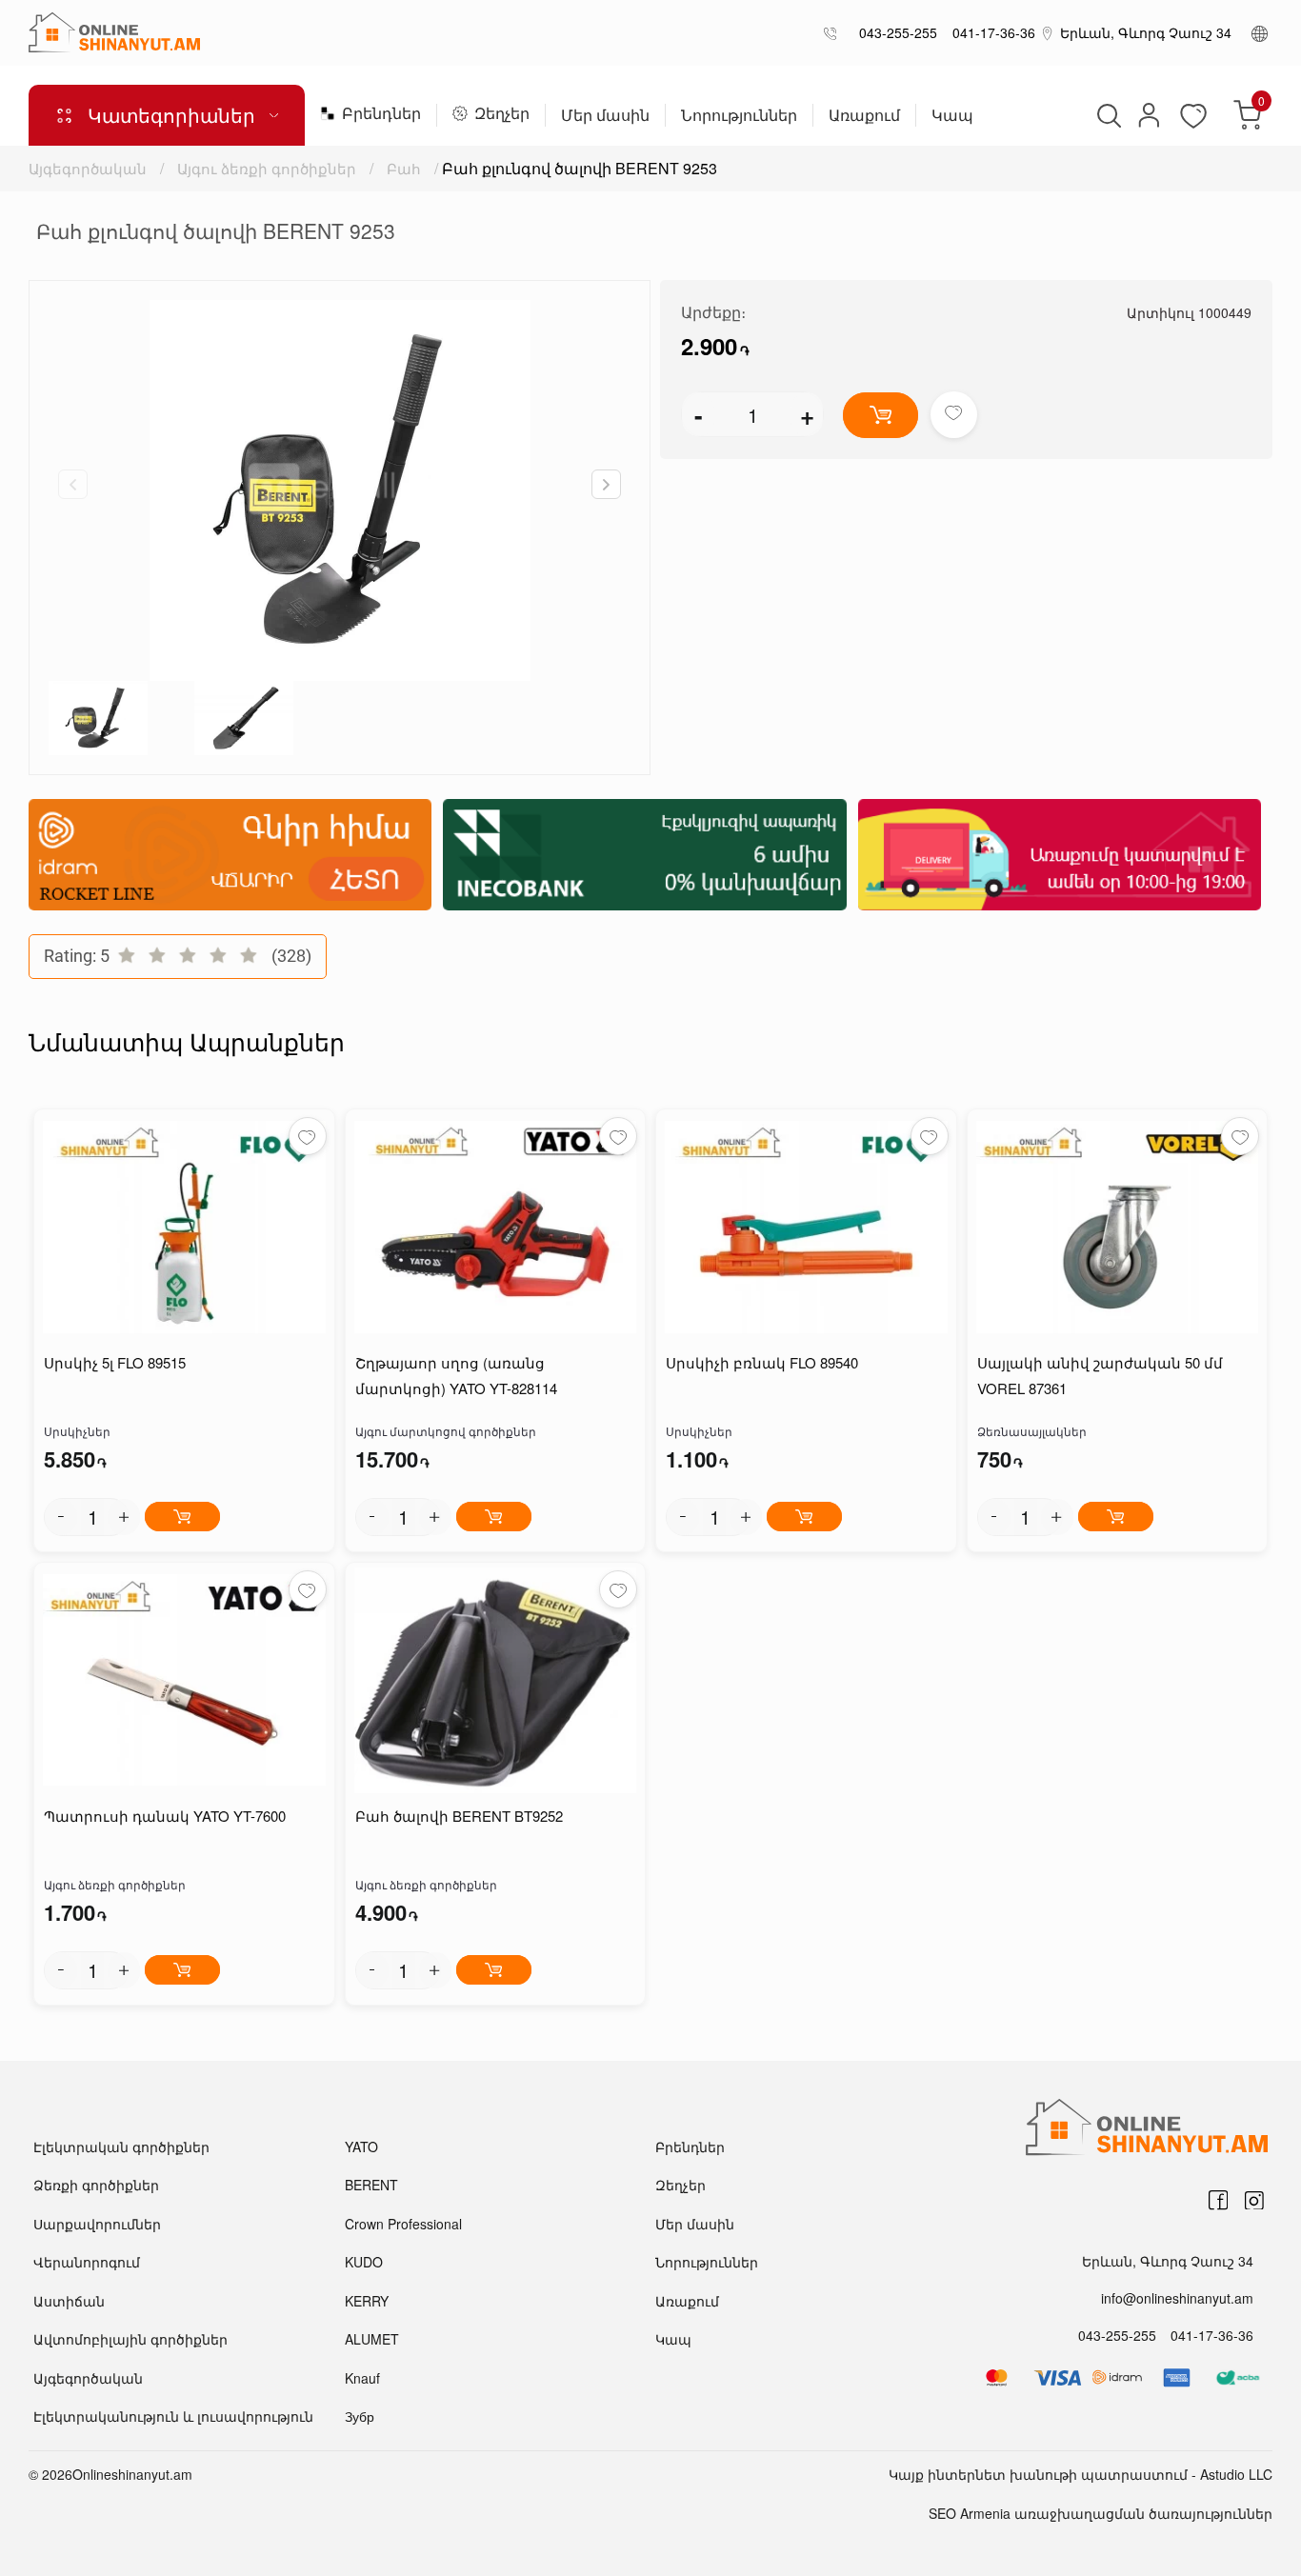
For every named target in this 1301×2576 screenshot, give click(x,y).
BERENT (371, 2185)
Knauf (362, 2378)
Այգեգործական (88, 168)
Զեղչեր (502, 115)
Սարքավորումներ (97, 2224)
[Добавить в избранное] (954, 415)
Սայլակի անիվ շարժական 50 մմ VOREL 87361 (1100, 1375)
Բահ (404, 168)
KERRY (367, 2301)
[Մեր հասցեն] (1048, 32)
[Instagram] (1254, 2201)
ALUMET (372, 2339)
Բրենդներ (381, 115)
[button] (606, 484)
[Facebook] (1218, 2201)
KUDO (364, 2262)
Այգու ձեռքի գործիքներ (267, 168)
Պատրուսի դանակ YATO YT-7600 (165, 1816)
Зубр (360, 2416)
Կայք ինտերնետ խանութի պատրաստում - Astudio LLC (1081, 2474)
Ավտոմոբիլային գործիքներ (130, 2339)
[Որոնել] (1107, 115)
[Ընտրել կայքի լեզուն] (1260, 32)
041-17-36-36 (990, 32)
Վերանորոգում (87, 2262)
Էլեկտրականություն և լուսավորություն (173, 2416)
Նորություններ (739, 117)
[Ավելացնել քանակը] (124, 1517)
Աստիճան (69, 2301)
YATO (361, 2147)
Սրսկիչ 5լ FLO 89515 (115, 1362)
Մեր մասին (605, 117)
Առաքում (864, 117)
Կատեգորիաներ (171, 115)
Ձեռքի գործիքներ (96, 2185)
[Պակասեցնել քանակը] (61, 1517)
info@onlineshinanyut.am (1177, 2298)
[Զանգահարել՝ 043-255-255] (834, 33)
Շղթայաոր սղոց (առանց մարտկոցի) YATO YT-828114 (456, 1375)
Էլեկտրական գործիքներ (121, 2147)
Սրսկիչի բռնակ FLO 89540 (762, 1362)
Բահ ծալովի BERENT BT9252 (459, 1816)
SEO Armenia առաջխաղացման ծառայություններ (1101, 2513)
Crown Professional (403, 2224)
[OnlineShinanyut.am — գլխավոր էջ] (114, 32)
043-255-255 (894, 32)
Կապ (952, 117)
